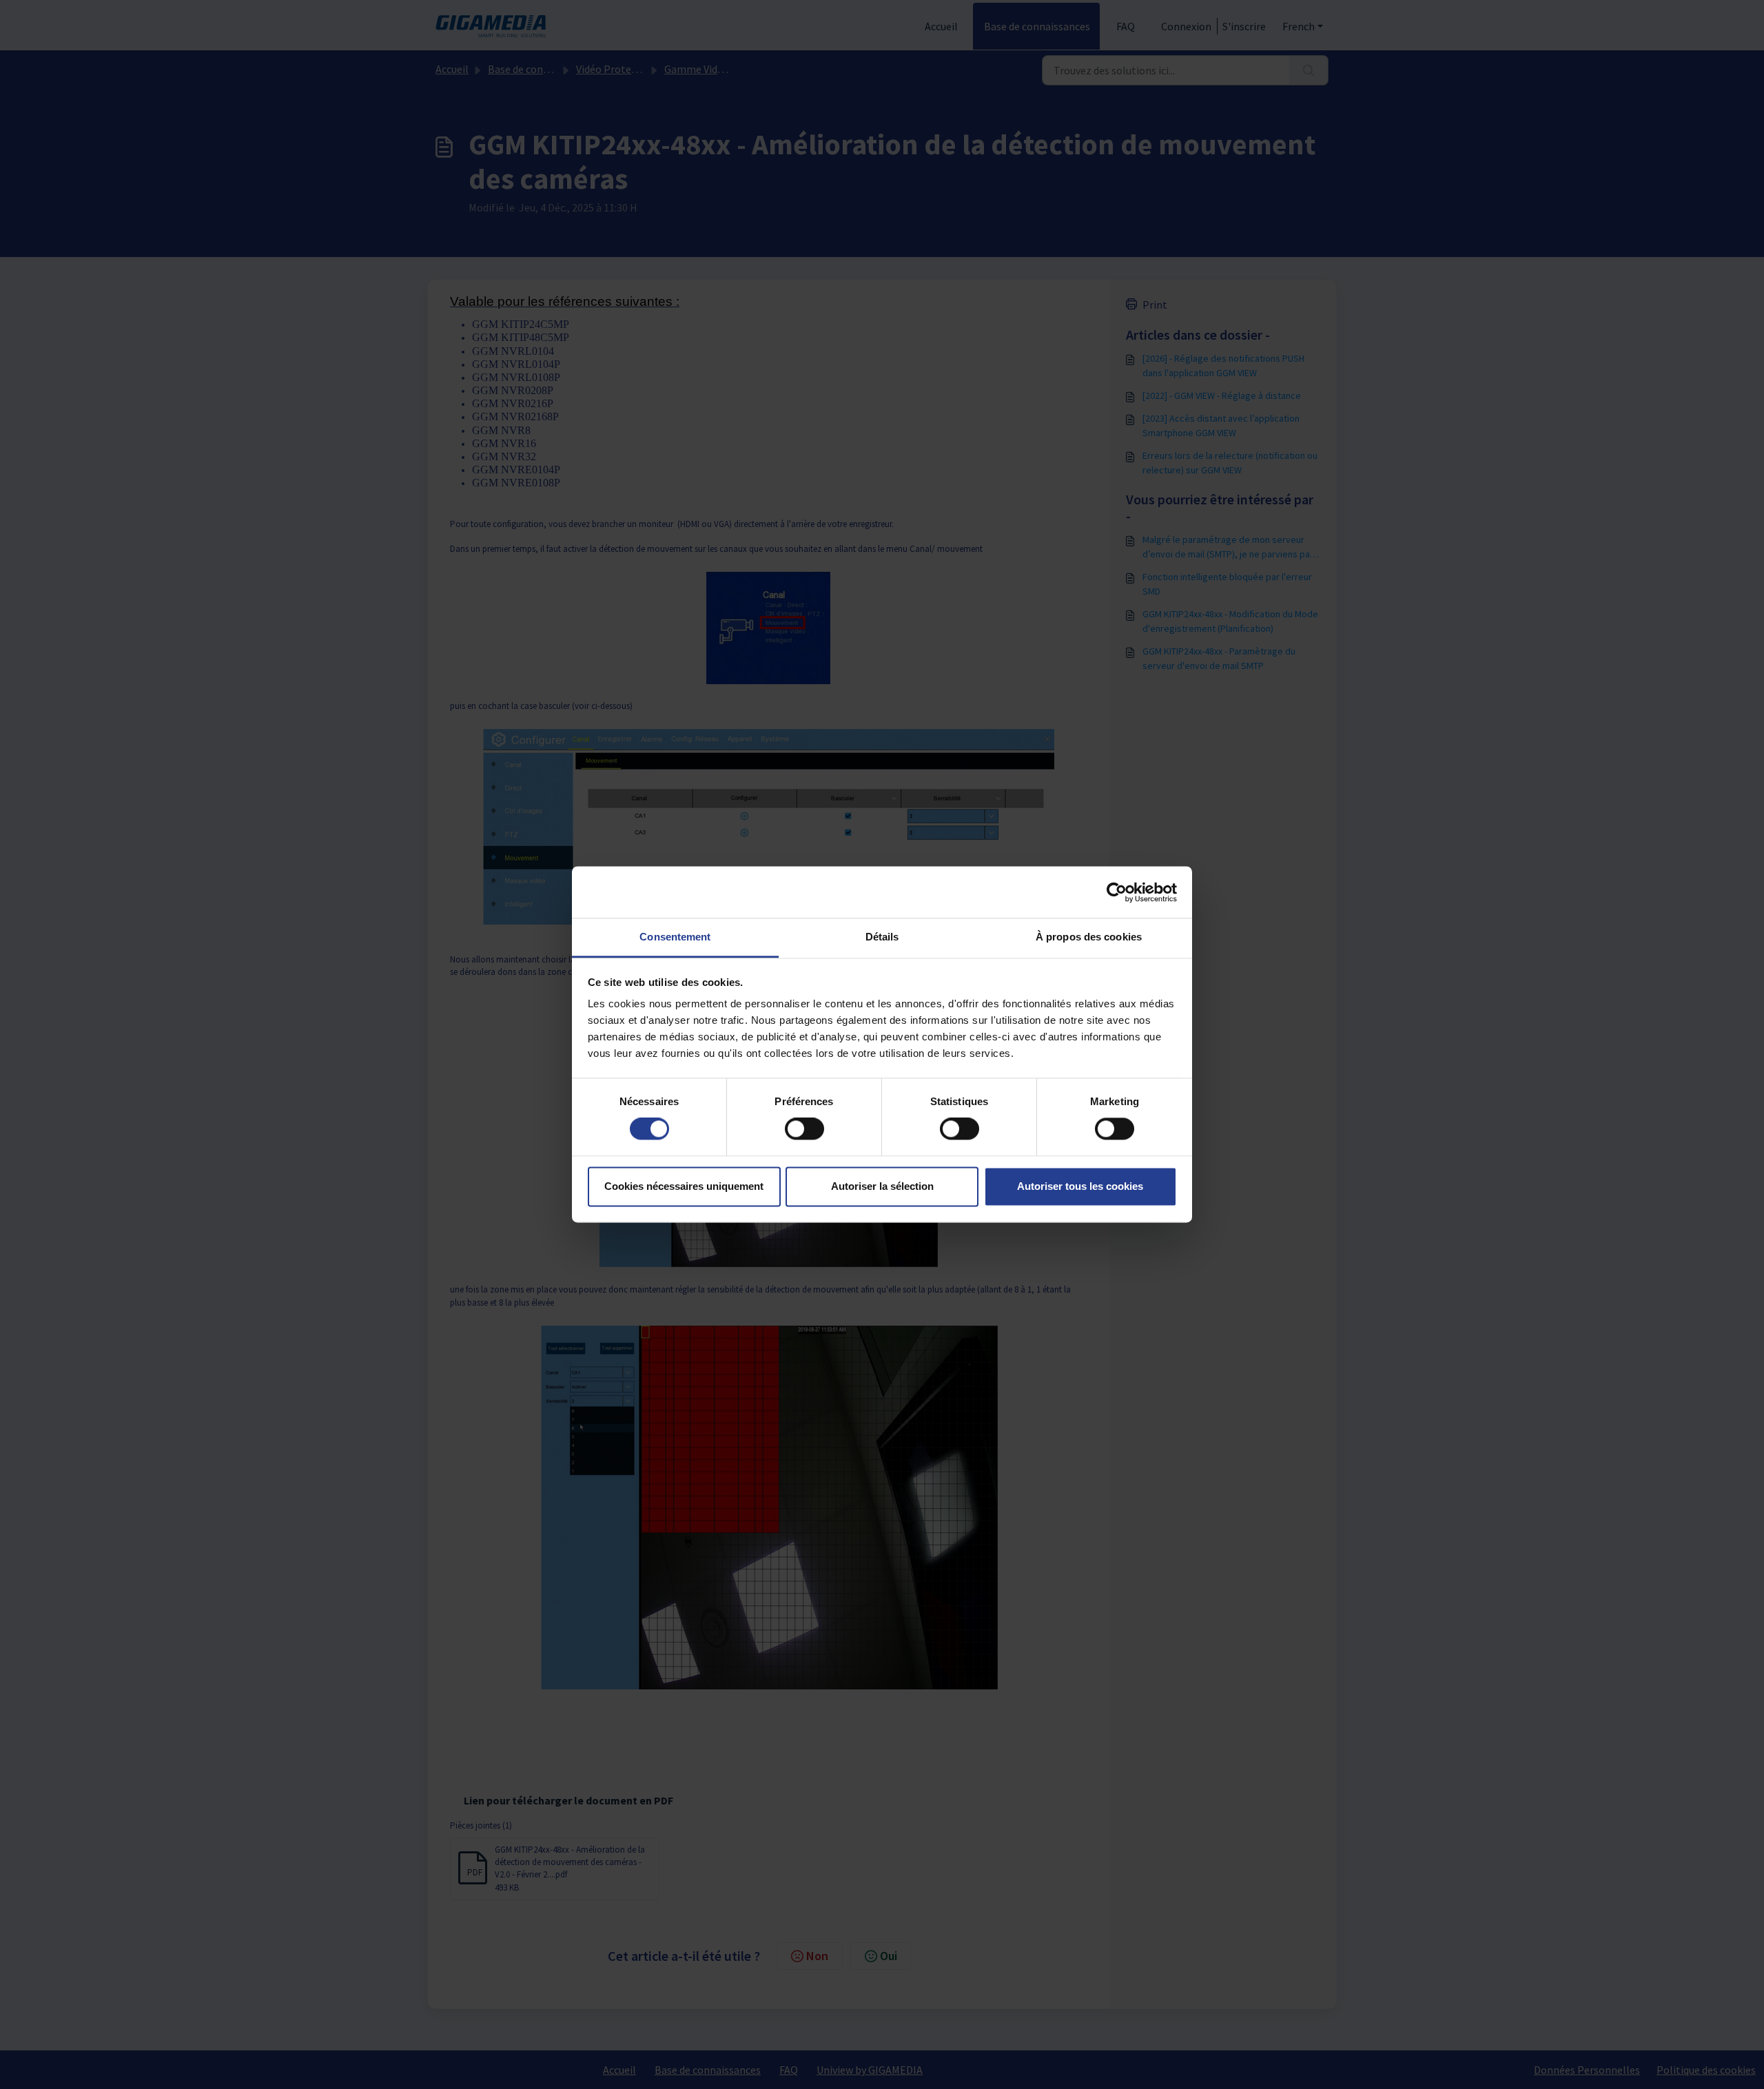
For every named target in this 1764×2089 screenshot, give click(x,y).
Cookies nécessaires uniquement (684, 1186)
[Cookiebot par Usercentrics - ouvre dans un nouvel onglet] (1117, 892)
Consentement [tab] (675, 937)
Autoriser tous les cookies (1080, 1186)
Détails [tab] (882, 937)
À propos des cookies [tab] (1089, 937)
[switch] (804, 1129)
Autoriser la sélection (882, 1186)
